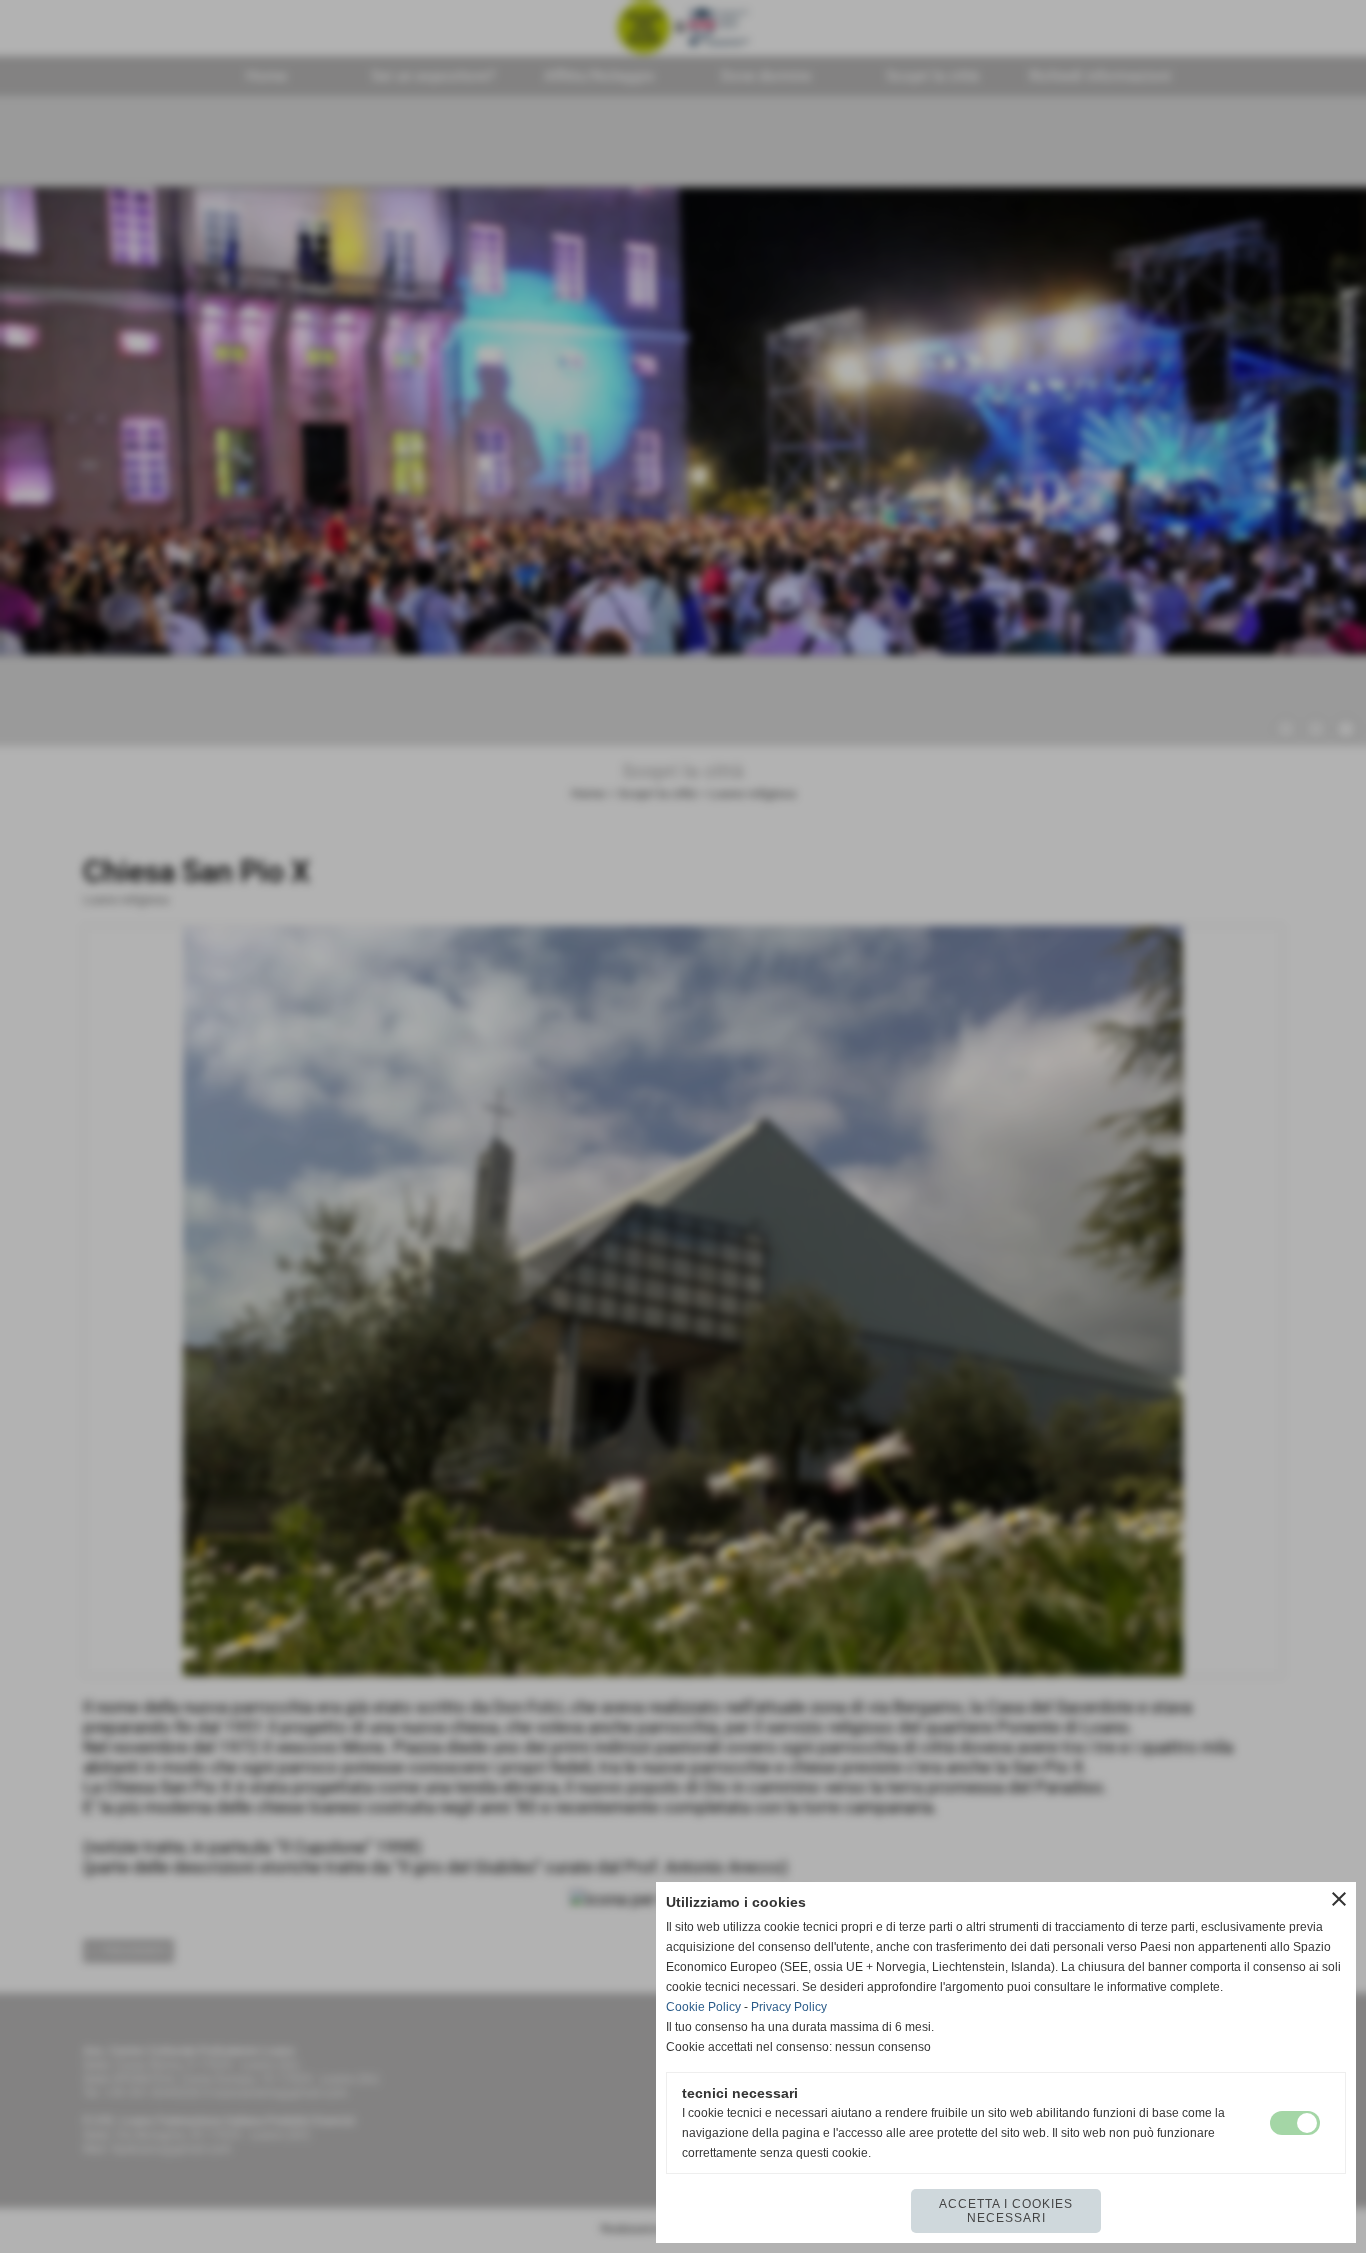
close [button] (1339, 1899)
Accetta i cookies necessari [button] (1006, 2211)
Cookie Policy (703, 2007)
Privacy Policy (789, 2007)
